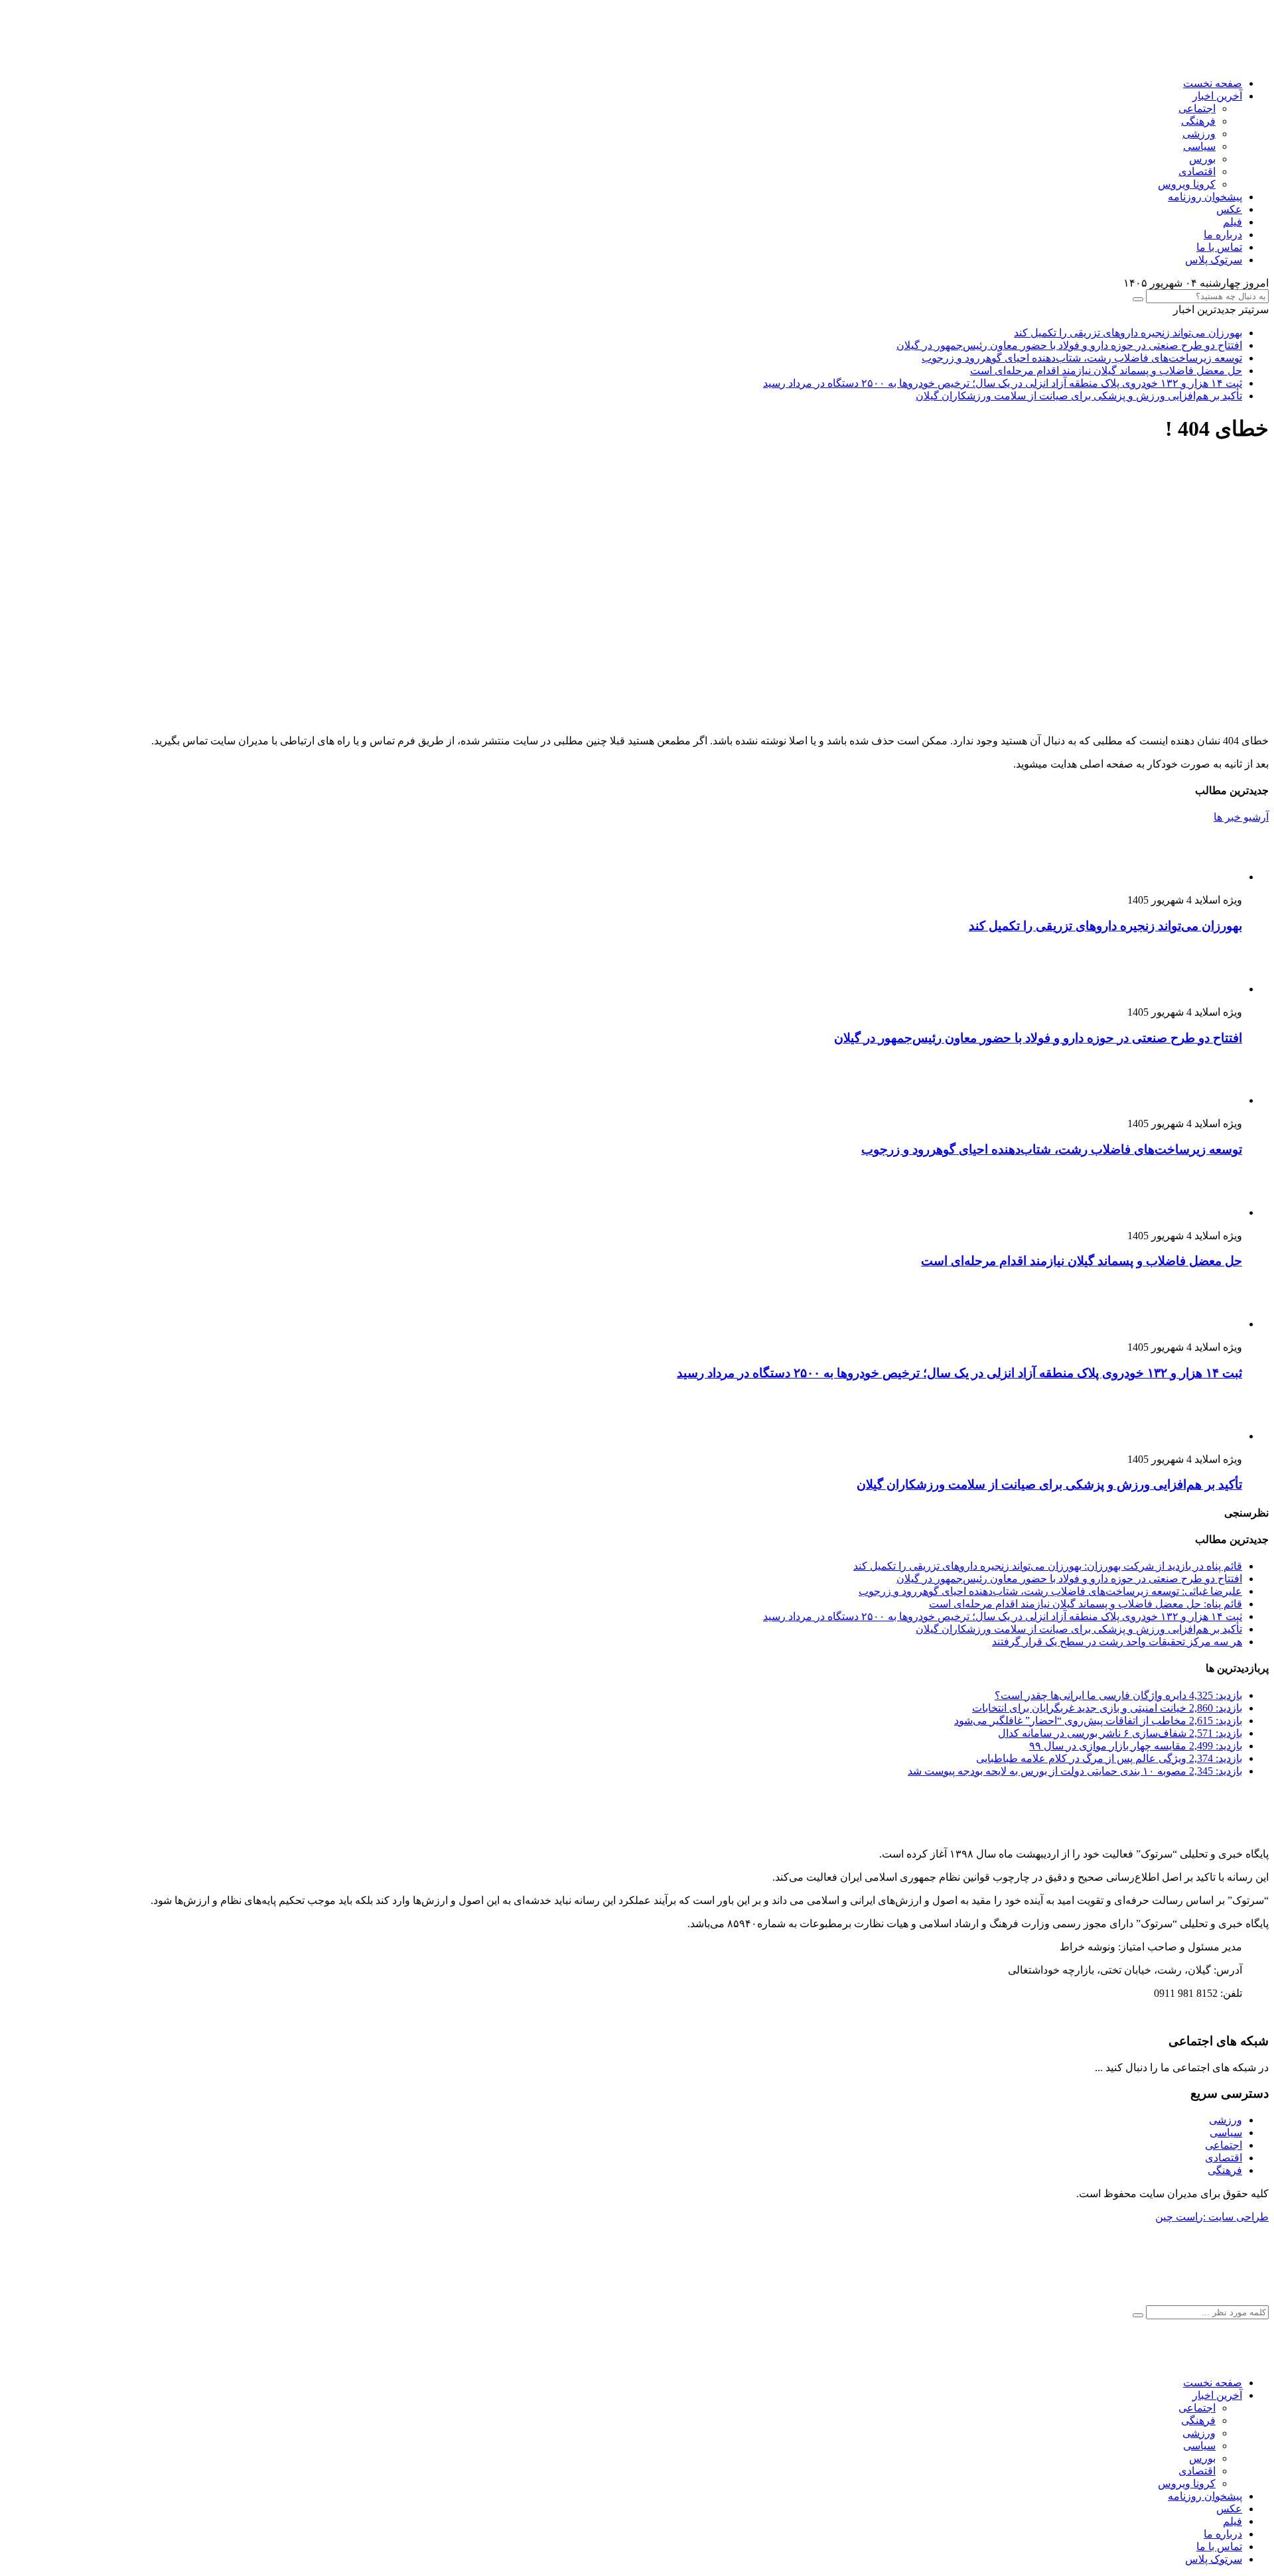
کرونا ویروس (1187, 184)
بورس (1202, 159)
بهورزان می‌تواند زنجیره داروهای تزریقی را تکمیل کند (1128, 333)
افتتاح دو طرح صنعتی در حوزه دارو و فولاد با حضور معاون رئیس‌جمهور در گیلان (1069, 345)
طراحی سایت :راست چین (1212, 2217)
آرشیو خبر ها (1241, 817)
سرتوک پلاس (1214, 260)
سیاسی (1199, 146)
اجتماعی (1197, 108)
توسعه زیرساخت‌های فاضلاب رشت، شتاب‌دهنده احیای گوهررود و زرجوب (1082, 358)
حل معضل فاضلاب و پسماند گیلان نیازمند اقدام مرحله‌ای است (1106, 371)
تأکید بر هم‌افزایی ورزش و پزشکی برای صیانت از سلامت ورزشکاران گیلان (1079, 396)
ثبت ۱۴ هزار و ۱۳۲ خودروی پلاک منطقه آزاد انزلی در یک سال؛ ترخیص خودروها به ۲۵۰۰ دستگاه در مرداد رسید (1003, 383)
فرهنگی (1198, 121)
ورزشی (1199, 134)
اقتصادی (1197, 171)
